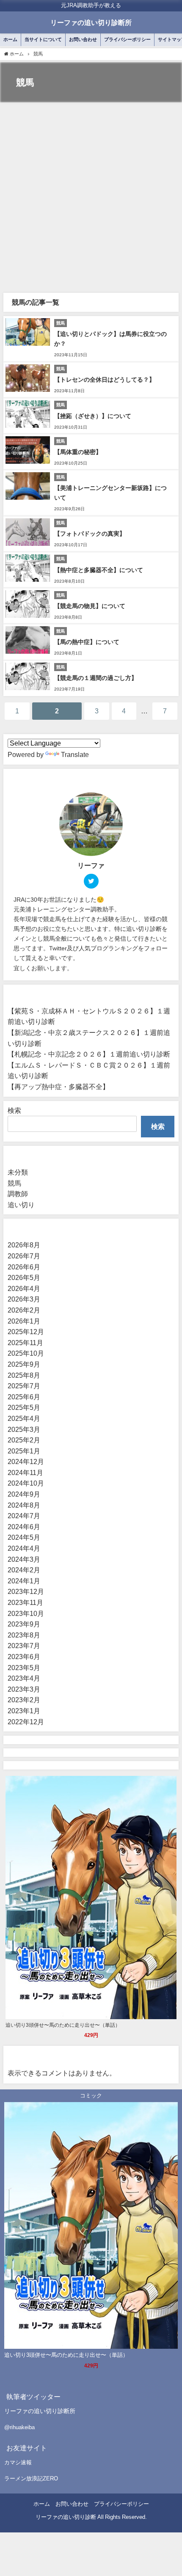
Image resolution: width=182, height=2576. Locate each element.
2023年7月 (24, 1646)
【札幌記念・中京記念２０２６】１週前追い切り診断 (89, 1054)
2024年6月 (24, 1527)
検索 (14, 1110)
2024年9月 (24, 1494)
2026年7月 (24, 1256)
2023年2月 (24, 1700)
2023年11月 (25, 1602)
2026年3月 (24, 1299)
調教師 (18, 1194)
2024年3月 (24, 1559)
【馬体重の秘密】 (78, 452)
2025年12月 (26, 1332)
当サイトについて (43, 39)
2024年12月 (26, 1461)
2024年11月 (25, 1472)
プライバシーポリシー (127, 39)
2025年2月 (24, 1440)
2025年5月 (24, 1407)
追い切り (21, 1205)
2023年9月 (24, 1624)
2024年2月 (24, 1570)
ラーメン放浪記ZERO (31, 2478)
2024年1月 (24, 1581)
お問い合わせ (83, 39)
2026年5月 (24, 1277)
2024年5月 (24, 1537)
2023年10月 (26, 1613)
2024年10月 (26, 1483)
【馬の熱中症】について (87, 642)
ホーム (10, 39)
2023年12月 (26, 1591)
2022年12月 (26, 1722)
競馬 (14, 1183)
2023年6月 (24, 1657)
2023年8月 (24, 1635)
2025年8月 (24, 1375)
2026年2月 (24, 1310)
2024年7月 (24, 1516)
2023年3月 (24, 1689)
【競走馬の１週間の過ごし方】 (96, 678)
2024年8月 (24, 1505)
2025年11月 (25, 1343)
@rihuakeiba (19, 2427)
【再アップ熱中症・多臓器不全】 (58, 1087)
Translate (75, 754)
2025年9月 (24, 1364)
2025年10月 (26, 1353)
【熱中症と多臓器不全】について (99, 570)
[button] (91, 2427)
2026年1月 (24, 1321)
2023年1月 (24, 1711)
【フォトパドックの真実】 (90, 534)
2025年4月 (24, 1418)
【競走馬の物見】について (90, 606)
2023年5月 (24, 1668)
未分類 (18, 1172)
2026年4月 (24, 1288)
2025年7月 (24, 1386)
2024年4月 (24, 1548)
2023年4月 (24, 1678)
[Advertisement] (91, 198)
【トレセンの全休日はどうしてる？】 (105, 380)
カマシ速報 (18, 2462)
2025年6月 (24, 1397)
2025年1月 (24, 1451)
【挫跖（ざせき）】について (93, 416)
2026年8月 (24, 1245)
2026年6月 (24, 1267)
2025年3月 (24, 1429)
